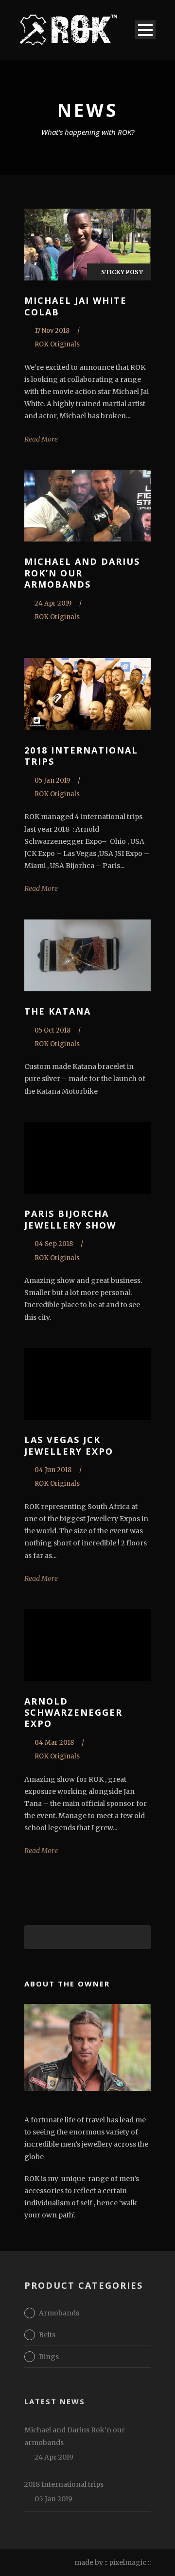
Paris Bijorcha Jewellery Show (70, 1219)
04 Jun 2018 (53, 1470)
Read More (41, 439)
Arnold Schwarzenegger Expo (73, 1713)
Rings (49, 2357)
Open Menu (145, 30)
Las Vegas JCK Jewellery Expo (69, 1445)
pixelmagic (128, 2562)
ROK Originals (57, 344)
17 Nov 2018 (52, 331)
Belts (47, 2335)
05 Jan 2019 (52, 780)
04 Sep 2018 (54, 1244)
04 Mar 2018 (54, 1743)
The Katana (58, 1011)
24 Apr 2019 (53, 603)
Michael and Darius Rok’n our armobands (82, 573)
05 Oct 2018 (52, 1030)
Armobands (59, 2313)
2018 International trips (81, 756)
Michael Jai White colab (76, 306)
